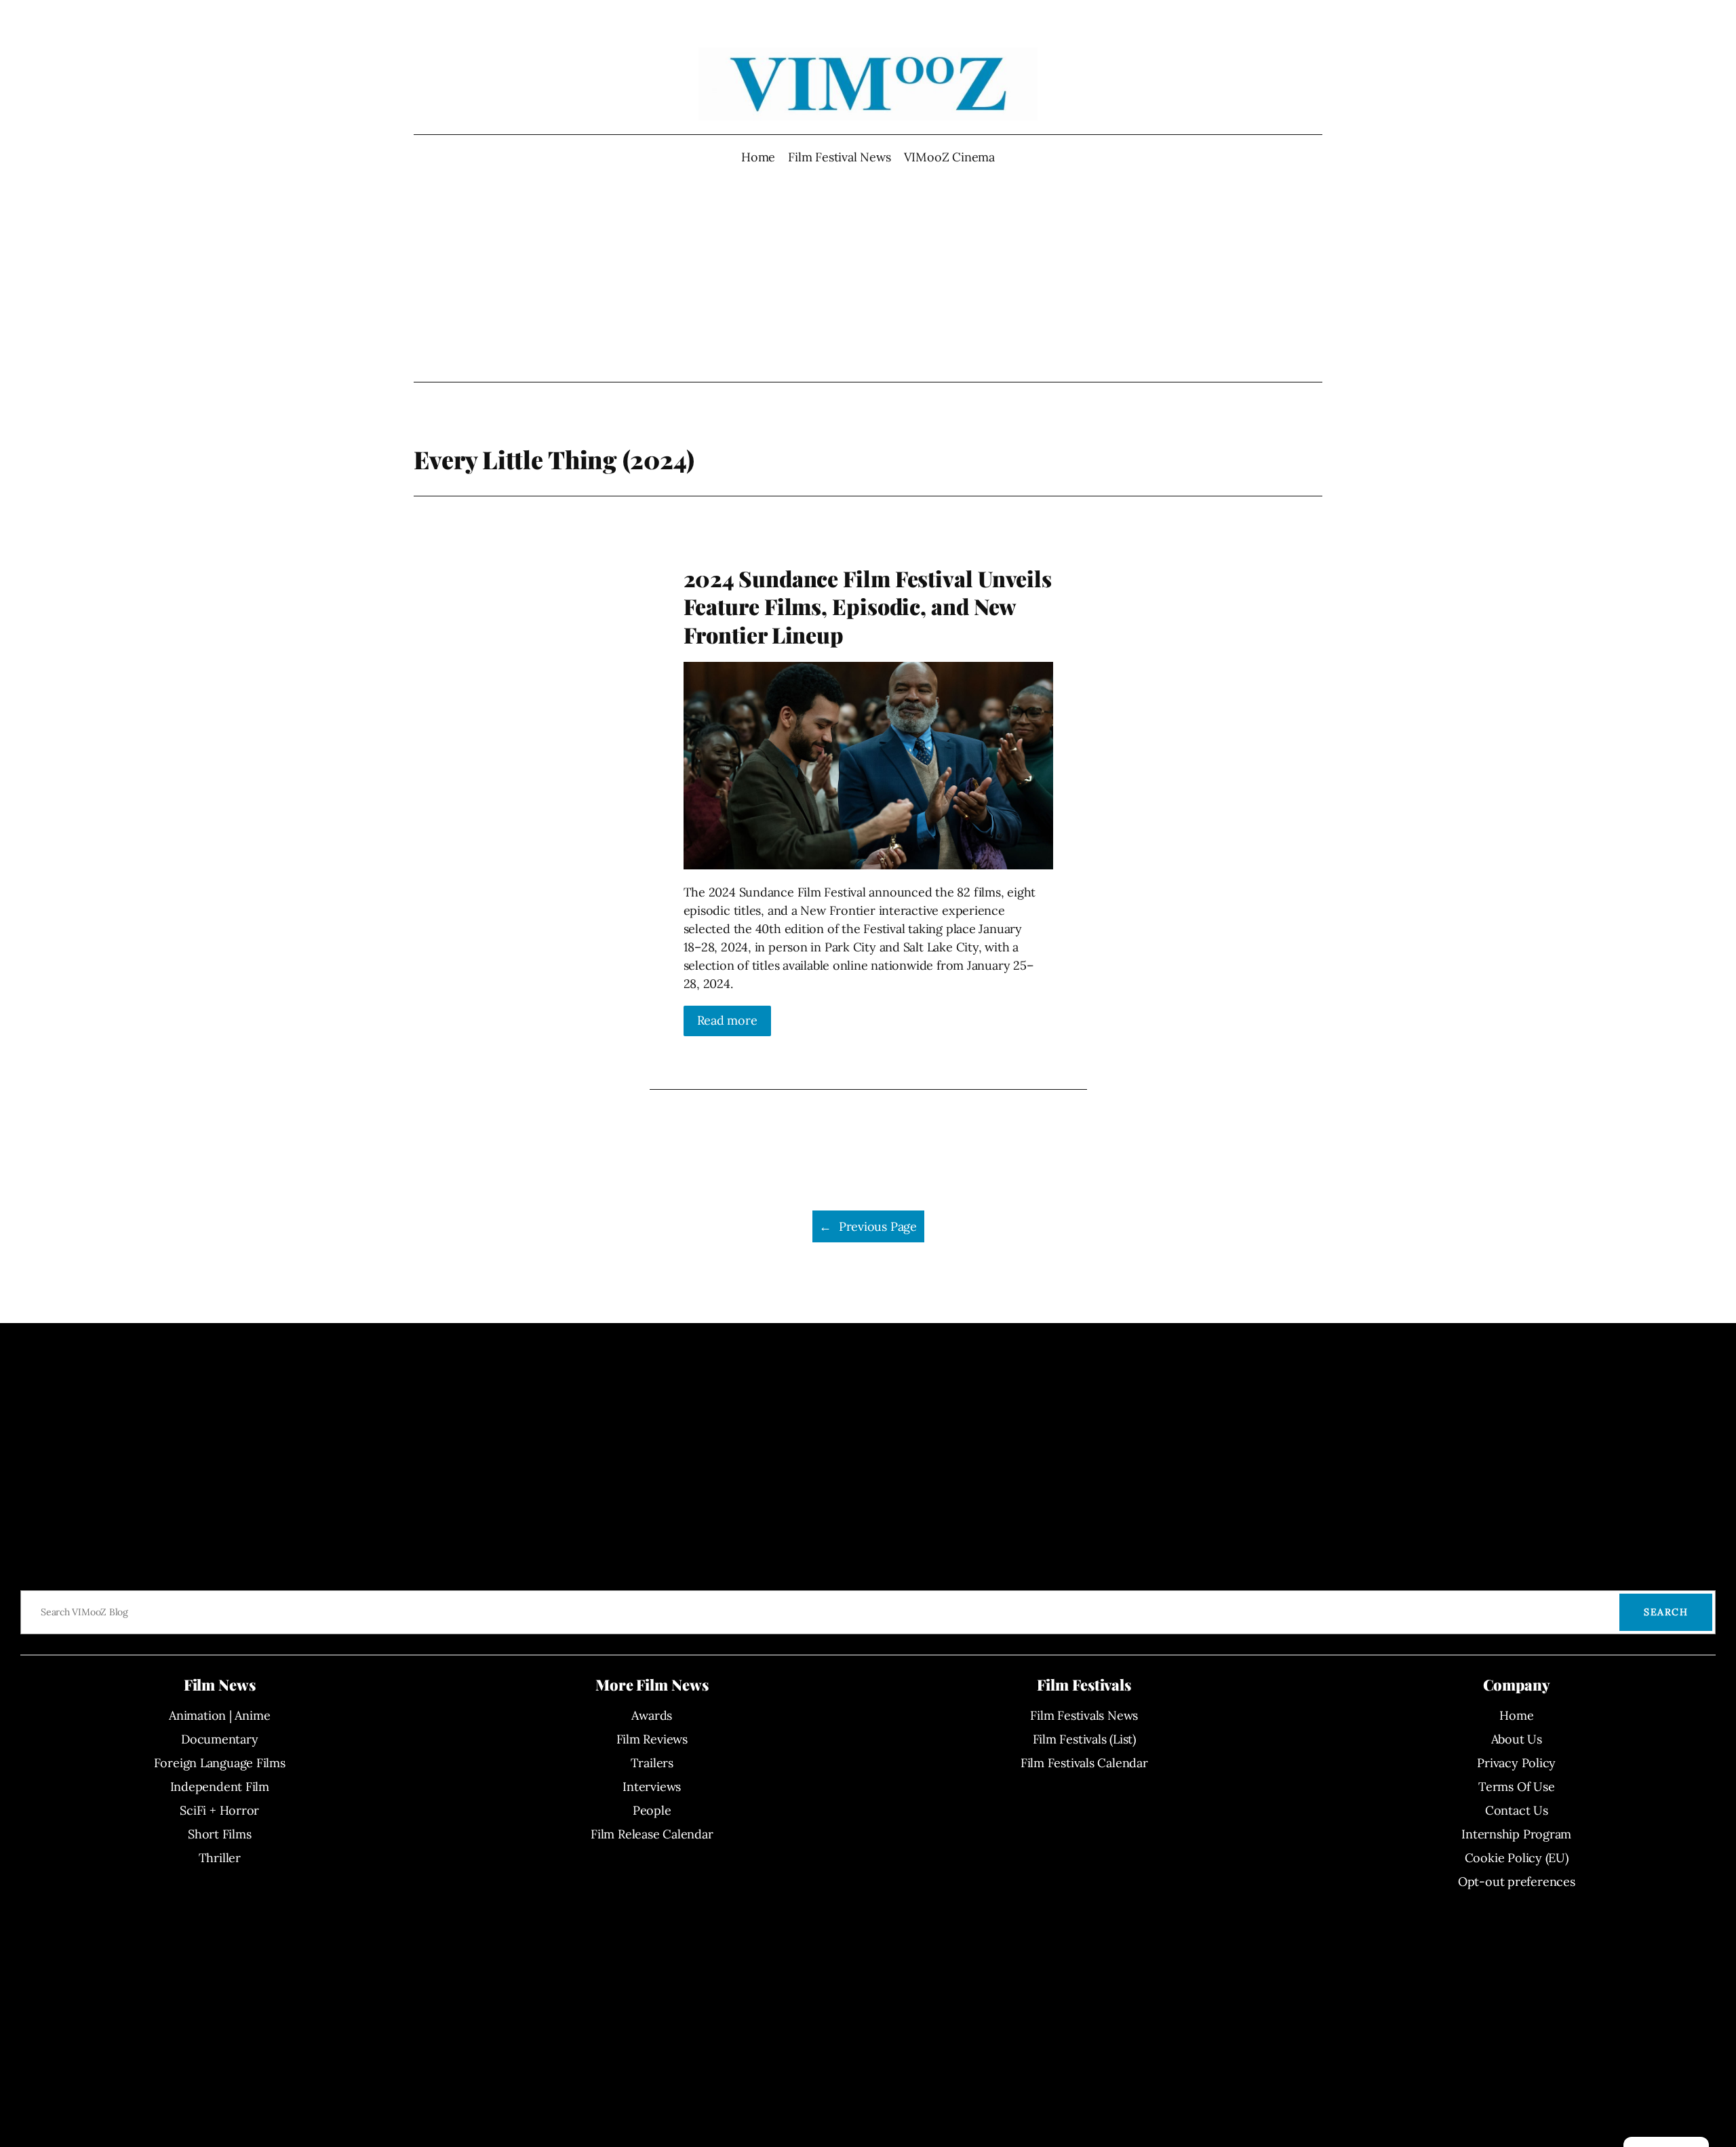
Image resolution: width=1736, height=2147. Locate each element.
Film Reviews (652, 1739)
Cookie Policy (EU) (1517, 1858)
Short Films (220, 1834)
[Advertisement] (868, 274)
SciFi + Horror (219, 1810)
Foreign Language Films (220, 1763)
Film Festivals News (1084, 1715)
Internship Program (1516, 1834)
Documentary (220, 1739)
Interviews (652, 1787)
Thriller (220, 1858)
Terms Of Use (1516, 1787)
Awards (652, 1715)
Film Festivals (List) (1084, 1739)
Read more (727, 1020)
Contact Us (1517, 1810)
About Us (1517, 1739)
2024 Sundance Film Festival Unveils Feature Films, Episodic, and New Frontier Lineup (868, 607)
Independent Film (220, 1787)
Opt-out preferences (1517, 1882)
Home (758, 157)
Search (1666, 1612)
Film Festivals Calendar (1084, 1763)
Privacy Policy (1516, 1763)
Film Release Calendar (652, 1834)
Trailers (652, 1763)
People (652, 1810)
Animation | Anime (219, 1715)
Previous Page (868, 1226)
